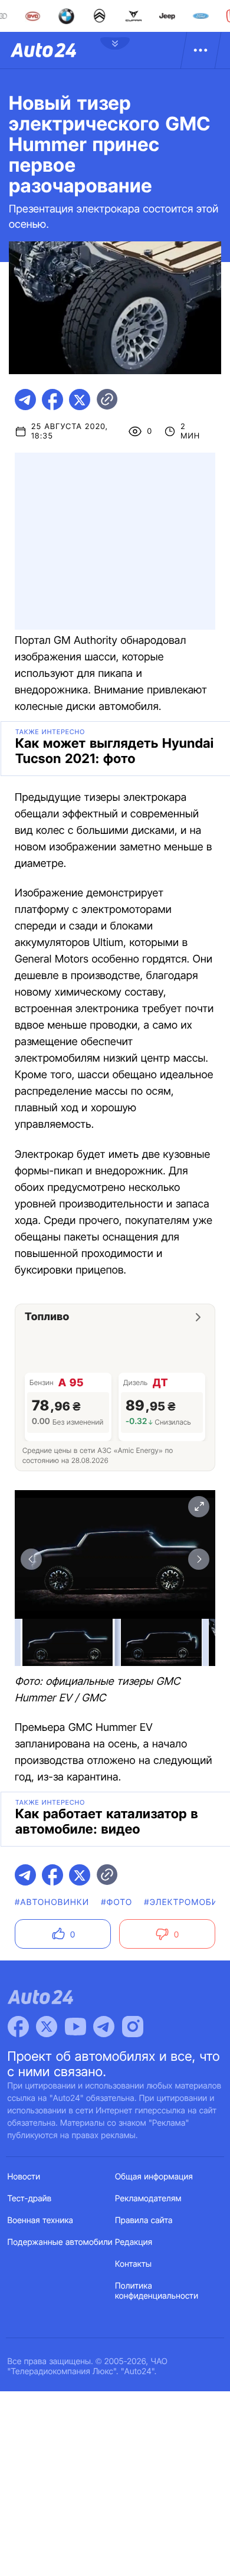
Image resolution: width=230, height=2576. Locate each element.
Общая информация (154, 2177)
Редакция (134, 2242)
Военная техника (41, 2220)
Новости (24, 2177)
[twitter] (80, 400)
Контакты (133, 2264)
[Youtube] (75, 2027)
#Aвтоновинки (52, 1902)
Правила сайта (144, 2220)
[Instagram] (133, 2027)
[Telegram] (104, 2027)
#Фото (116, 1902)
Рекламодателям (148, 2199)
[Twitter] (47, 2027)
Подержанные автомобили (60, 2242)
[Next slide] (199, 1559)
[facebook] (52, 400)
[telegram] (25, 400)
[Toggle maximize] (199, 1507)
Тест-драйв (30, 2199)
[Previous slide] (31, 1559)
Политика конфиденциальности (157, 2291)
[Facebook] (18, 2027)
